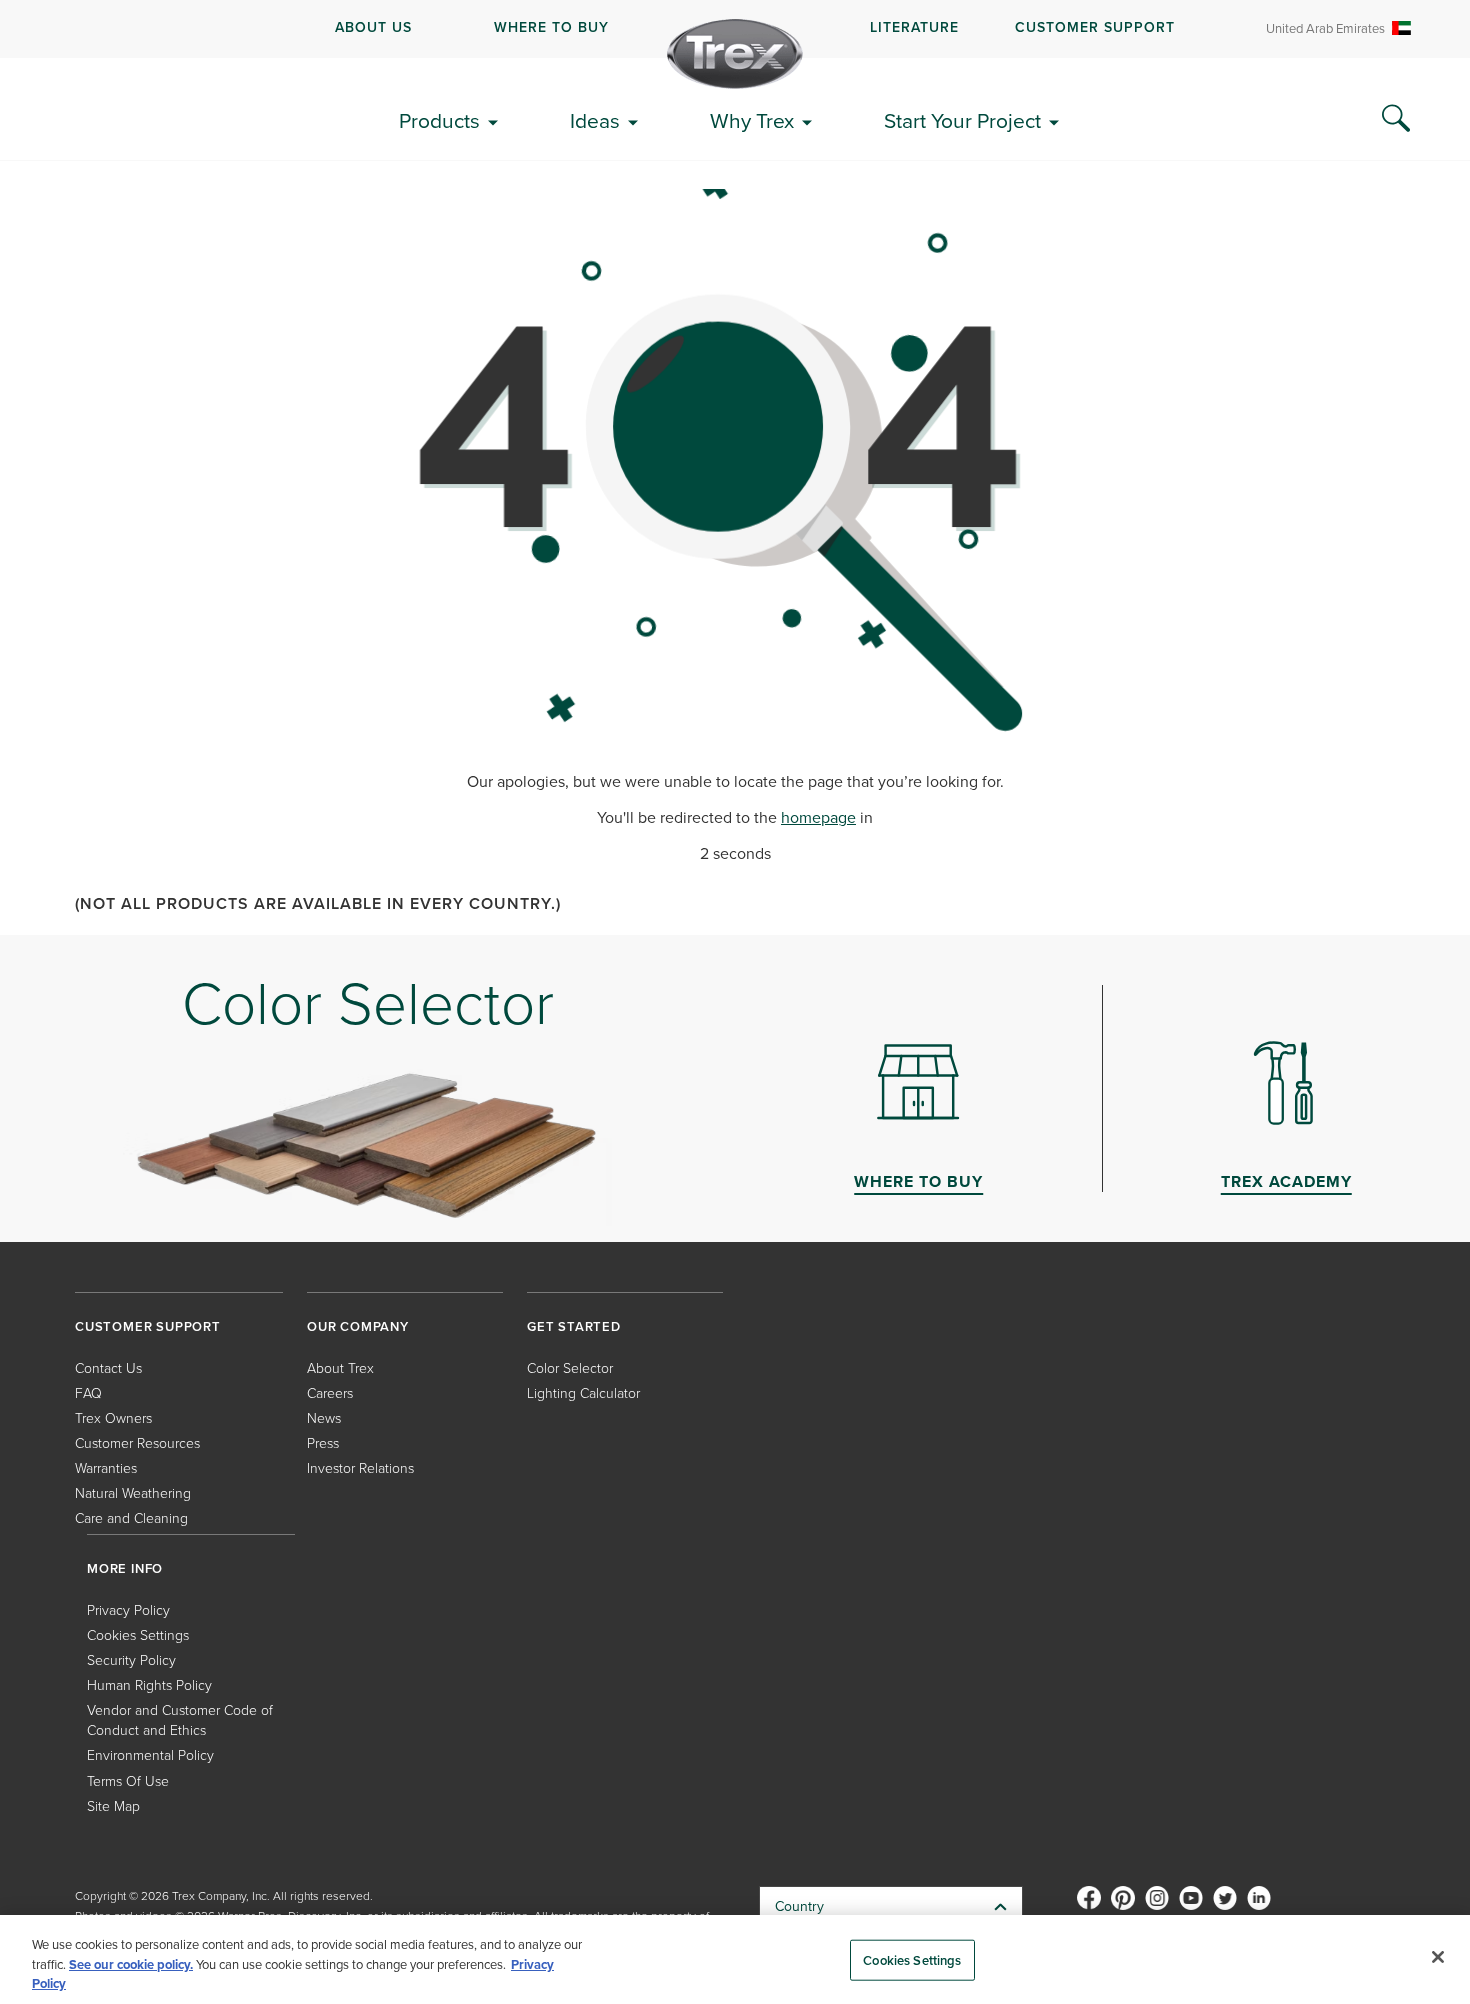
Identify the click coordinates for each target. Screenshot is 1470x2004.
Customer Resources (137, 1443)
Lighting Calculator (583, 1393)
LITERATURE (914, 27)
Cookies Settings (912, 1959)
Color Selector (570, 1368)
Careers (330, 1393)
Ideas (595, 120)
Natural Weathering (133, 1493)
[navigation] (735, 29)
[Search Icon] (1396, 119)
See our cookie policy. (131, 1964)
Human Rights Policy (149, 1685)
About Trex (340, 1368)
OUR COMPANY (358, 1326)
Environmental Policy (150, 1755)
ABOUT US (373, 27)
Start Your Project (962, 120)
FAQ (88, 1393)
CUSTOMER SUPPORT (1095, 27)
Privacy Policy (128, 1610)
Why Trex (752, 120)
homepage (818, 817)
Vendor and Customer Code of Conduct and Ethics (180, 1720)
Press (323, 1443)
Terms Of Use (128, 1781)
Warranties (106, 1468)
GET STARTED (574, 1326)
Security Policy (131, 1660)
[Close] (1438, 1957)
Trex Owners (113, 1418)
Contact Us (108, 1368)
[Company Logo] (735, 54)
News (324, 1418)
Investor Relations (360, 1468)
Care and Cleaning (131, 1518)
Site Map (113, 1806)
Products (439, 120)
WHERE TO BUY (551, 27)
